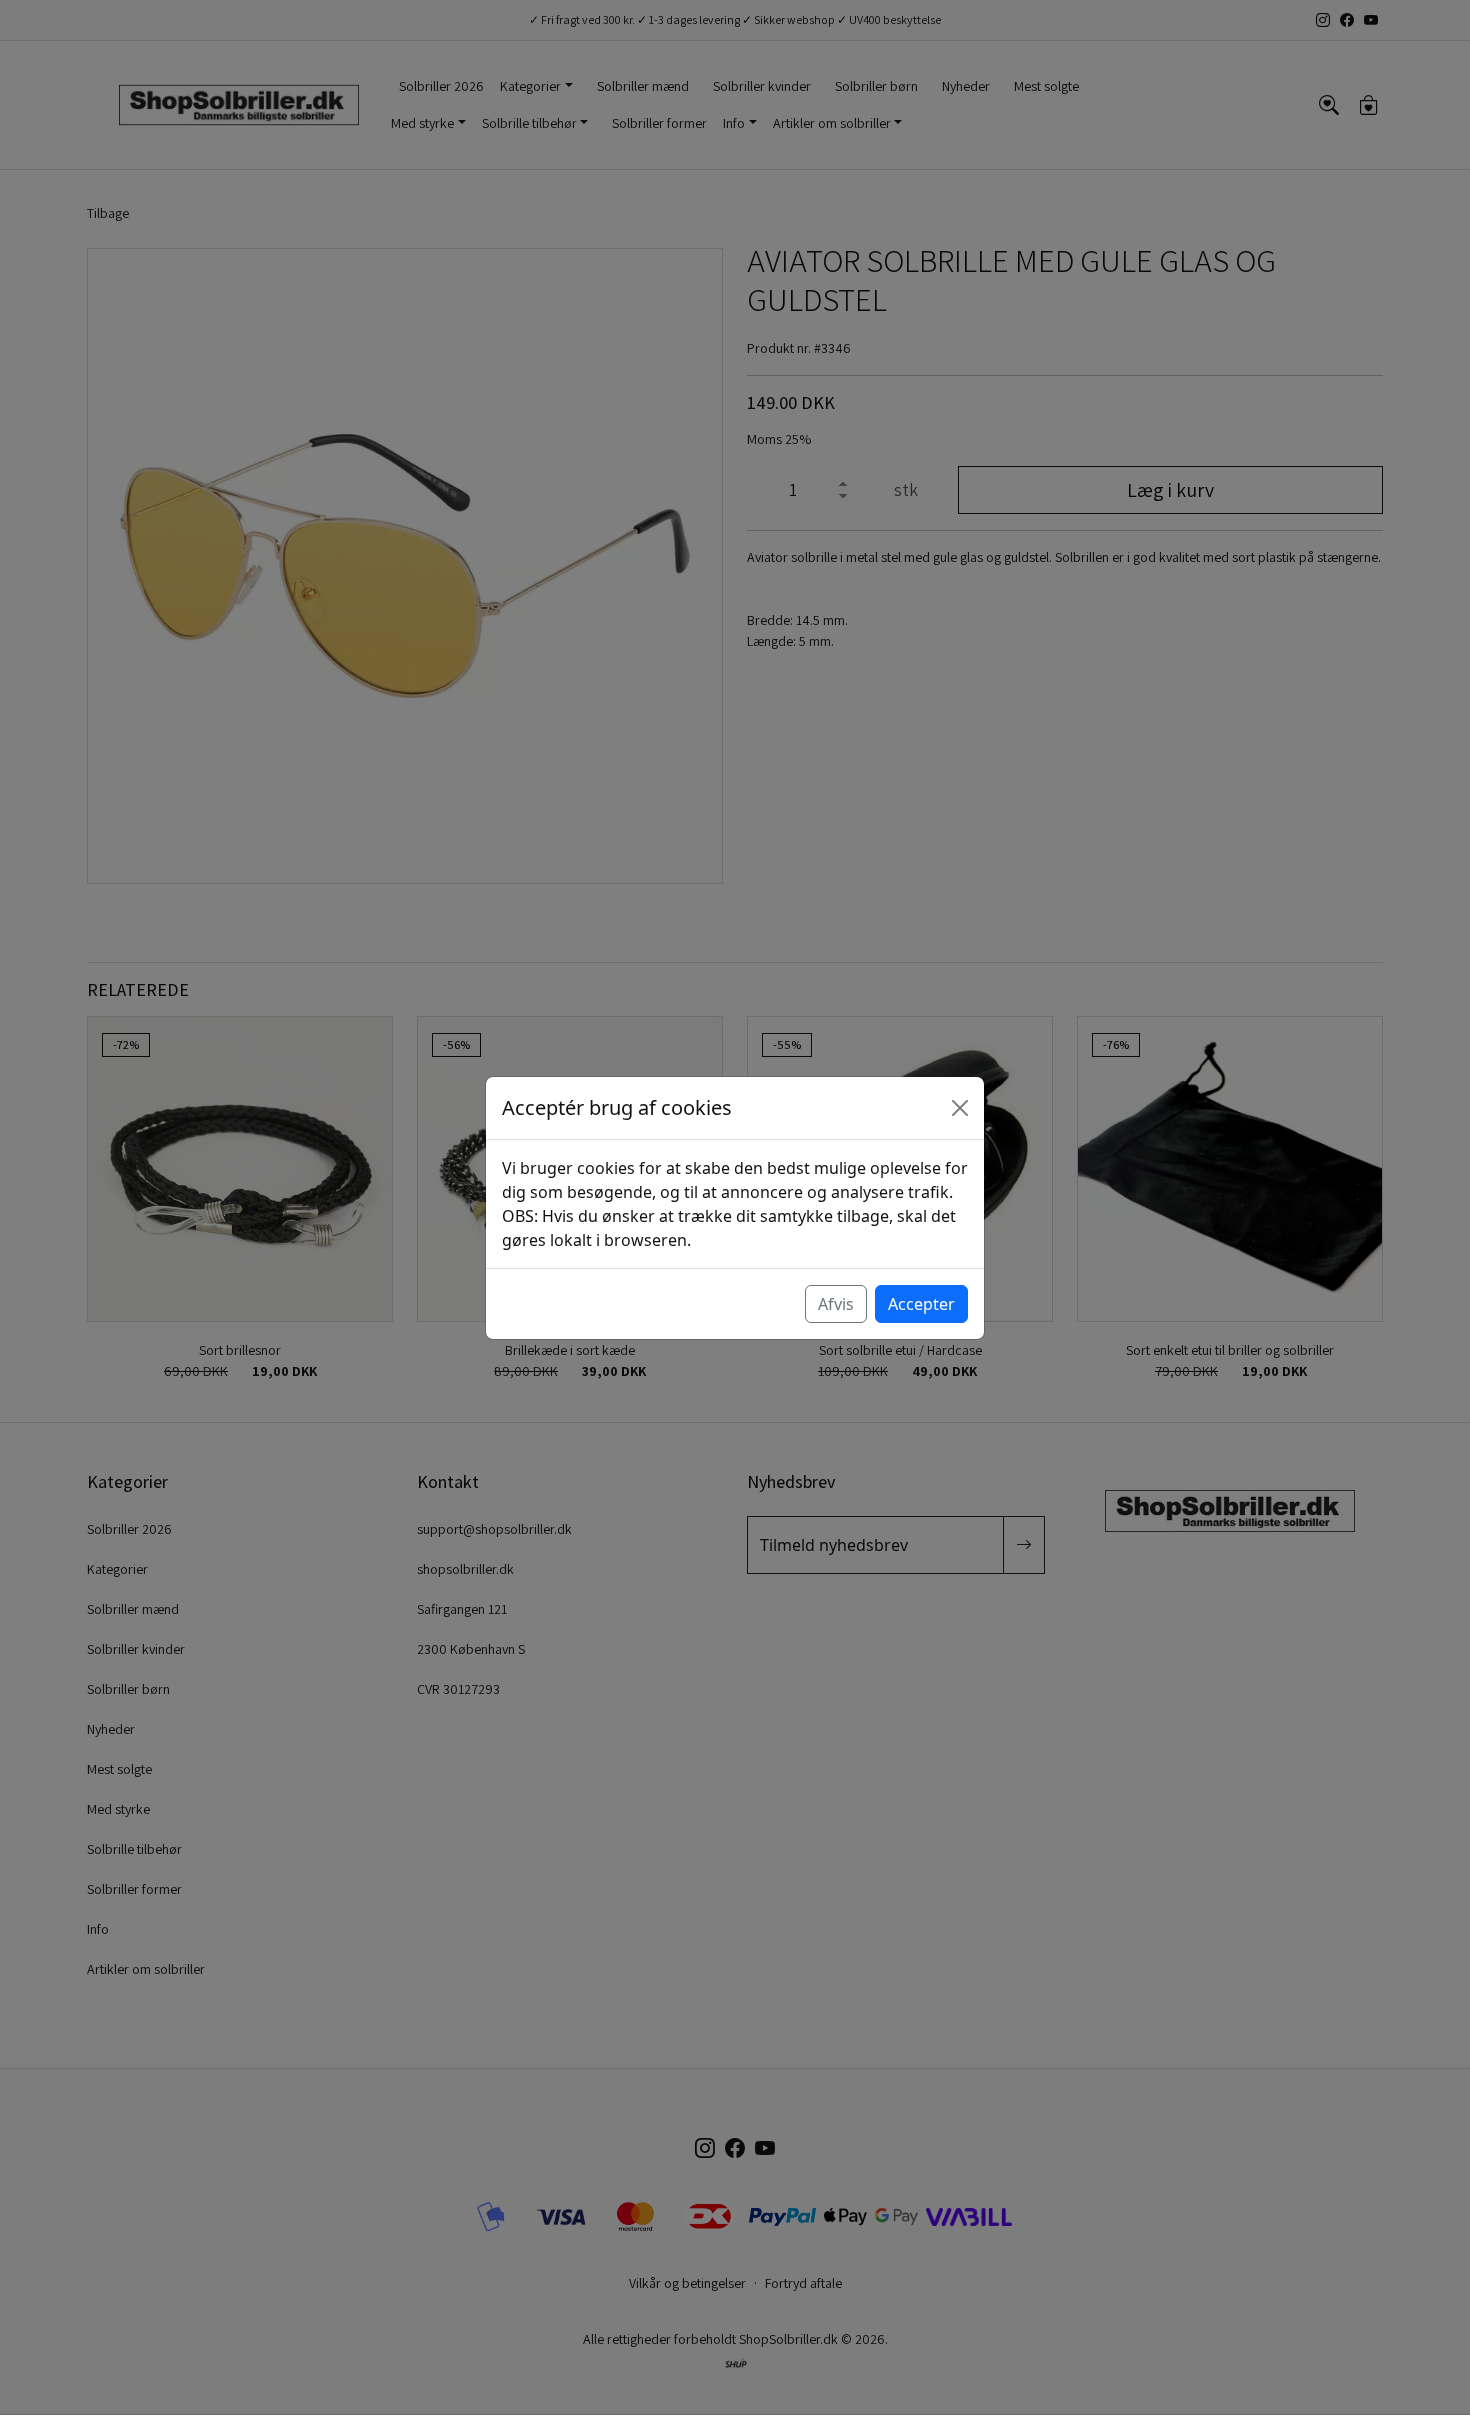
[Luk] (960, 1108)
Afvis (836, 1304)
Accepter (921, 1304)
